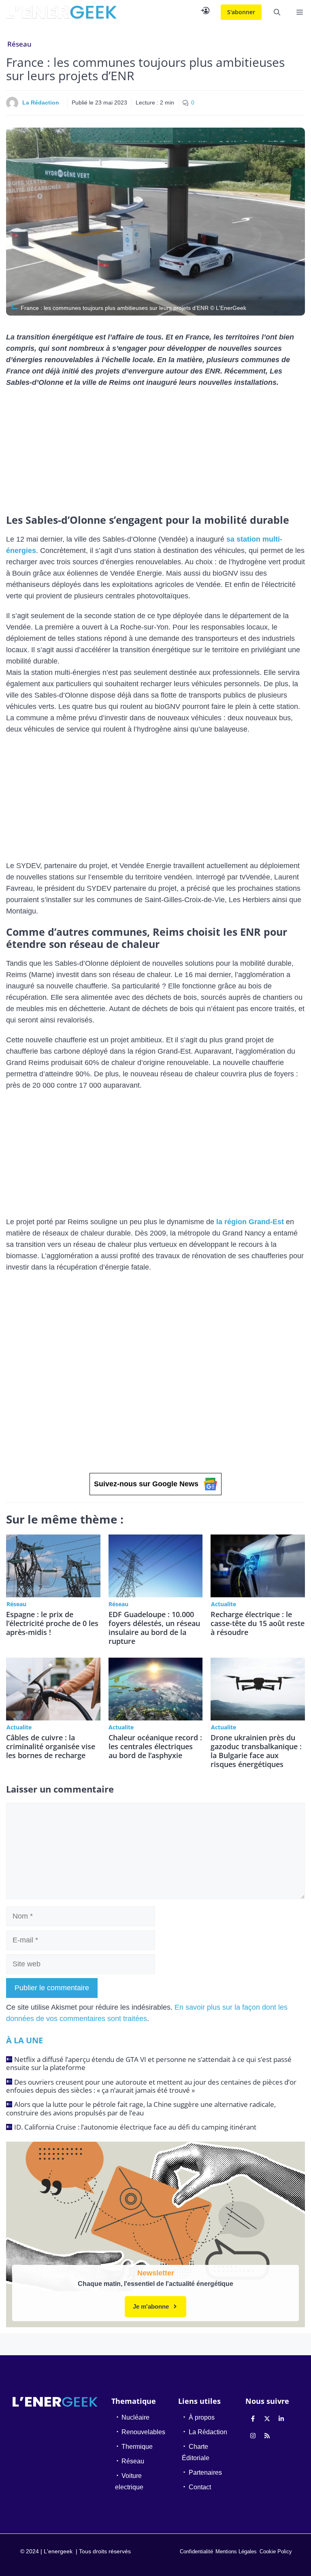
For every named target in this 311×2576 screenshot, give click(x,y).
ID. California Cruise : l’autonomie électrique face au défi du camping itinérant (135, 2127)
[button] (277, 12)
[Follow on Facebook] (253, 2418)
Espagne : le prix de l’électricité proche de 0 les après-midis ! (52, 1623)
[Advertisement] (155, 454)
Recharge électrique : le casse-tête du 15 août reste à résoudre (258, 1623)
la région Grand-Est (250, 1222)
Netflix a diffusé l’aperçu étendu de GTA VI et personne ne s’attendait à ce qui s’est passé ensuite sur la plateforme (149, 2063)
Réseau (19, 44)
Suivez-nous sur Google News (146, 1484)
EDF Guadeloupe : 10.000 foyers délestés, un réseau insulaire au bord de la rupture (154, 1628)
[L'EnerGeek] (61, 12)
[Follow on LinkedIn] (281, 2418)
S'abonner (241, 12)
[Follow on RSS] (267, 2435)
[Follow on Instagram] (253, 2435)
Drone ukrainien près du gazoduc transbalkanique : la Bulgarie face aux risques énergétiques (256, 1751)
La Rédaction (41, 102)
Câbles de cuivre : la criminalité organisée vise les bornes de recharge (51, 1746)
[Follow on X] (267, 2418)
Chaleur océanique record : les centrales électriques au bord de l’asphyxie (155, 1746)
